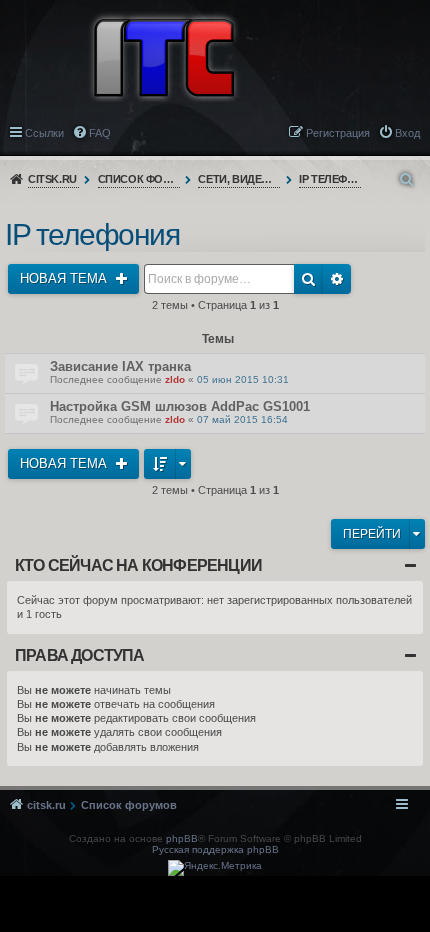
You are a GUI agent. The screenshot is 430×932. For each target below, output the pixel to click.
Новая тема (65, 278)
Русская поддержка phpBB (215, 849)
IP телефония (330, 179)
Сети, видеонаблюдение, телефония (239, 179)
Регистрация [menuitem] (338, 133)
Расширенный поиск (337, 279)
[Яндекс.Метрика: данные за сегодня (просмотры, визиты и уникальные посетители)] (215, 868)
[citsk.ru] (164, 56)
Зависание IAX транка (120, 366)
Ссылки (44, 133)
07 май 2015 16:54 (242, 419)
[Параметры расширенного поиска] (408, 179)
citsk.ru (52, 179)
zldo (175, 379)
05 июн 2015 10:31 (243, 379)
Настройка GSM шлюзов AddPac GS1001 (180, 406)
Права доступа (80, 655)
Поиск (308, 279)
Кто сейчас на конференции (138, 565)
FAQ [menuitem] (100, 133)
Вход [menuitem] (407, 133)
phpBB (182, 838)
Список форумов (139, 179)
